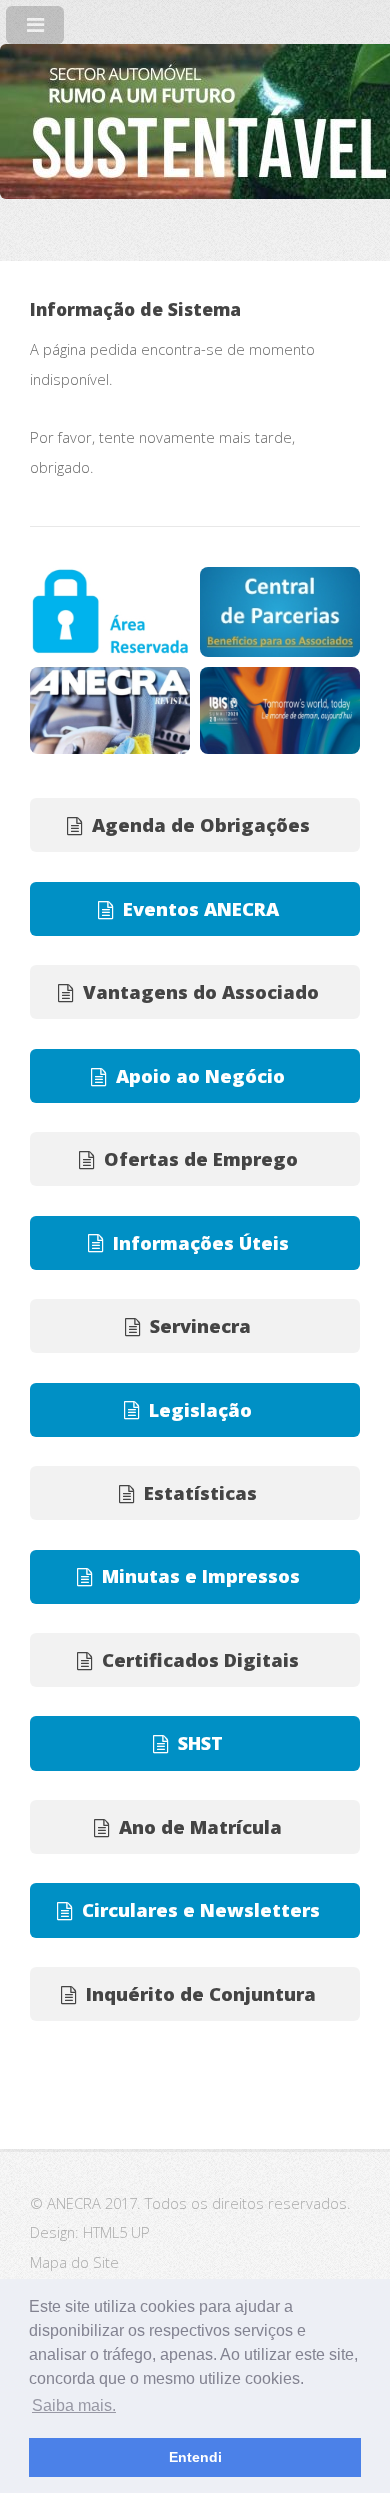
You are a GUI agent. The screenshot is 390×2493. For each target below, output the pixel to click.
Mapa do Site (74, 2262)
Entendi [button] (195, 2457)
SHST (200, 1742)
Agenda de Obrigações (201, 824)
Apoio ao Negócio (200, 1075)
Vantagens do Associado (201, 991)
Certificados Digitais (200, 1659)
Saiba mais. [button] (74, 2405)
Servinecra (200, 1325)
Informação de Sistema (135, 309)
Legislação (200, 1409)
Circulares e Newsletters (201, 1909)
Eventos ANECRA (201, 908)
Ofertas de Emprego (201, 1158)
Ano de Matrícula (200, 1826)
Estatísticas (200, 1492)
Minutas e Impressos (201, 1575)
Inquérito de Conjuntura (201, 1993)
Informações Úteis (201, 1242)
